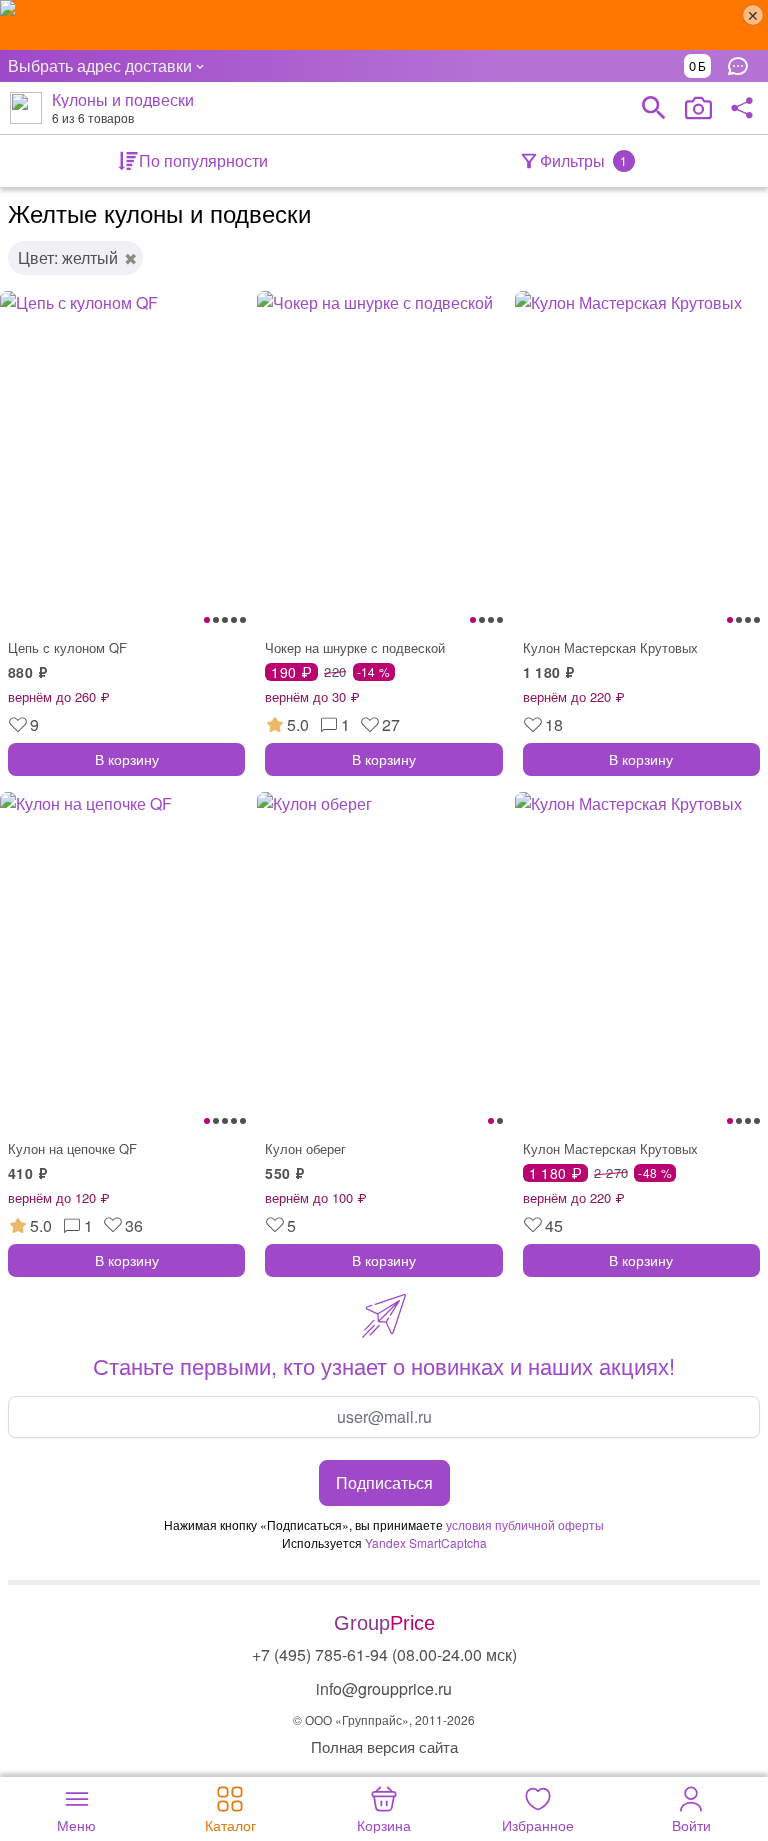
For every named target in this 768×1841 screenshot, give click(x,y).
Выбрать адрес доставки (100, 65)
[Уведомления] (743, 66)
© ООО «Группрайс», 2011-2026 (384, 1719)
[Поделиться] (742, 108)
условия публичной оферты (525, 1524)
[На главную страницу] (26, 108)
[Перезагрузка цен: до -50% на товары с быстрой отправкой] (384, 25)
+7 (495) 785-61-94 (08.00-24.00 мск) (384, 1654)
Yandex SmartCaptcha (426, 1542)
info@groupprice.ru (384, 1688)
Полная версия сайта (384, 1746)
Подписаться (384, 1482)
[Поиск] (654, 108)
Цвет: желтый (68, 257)
